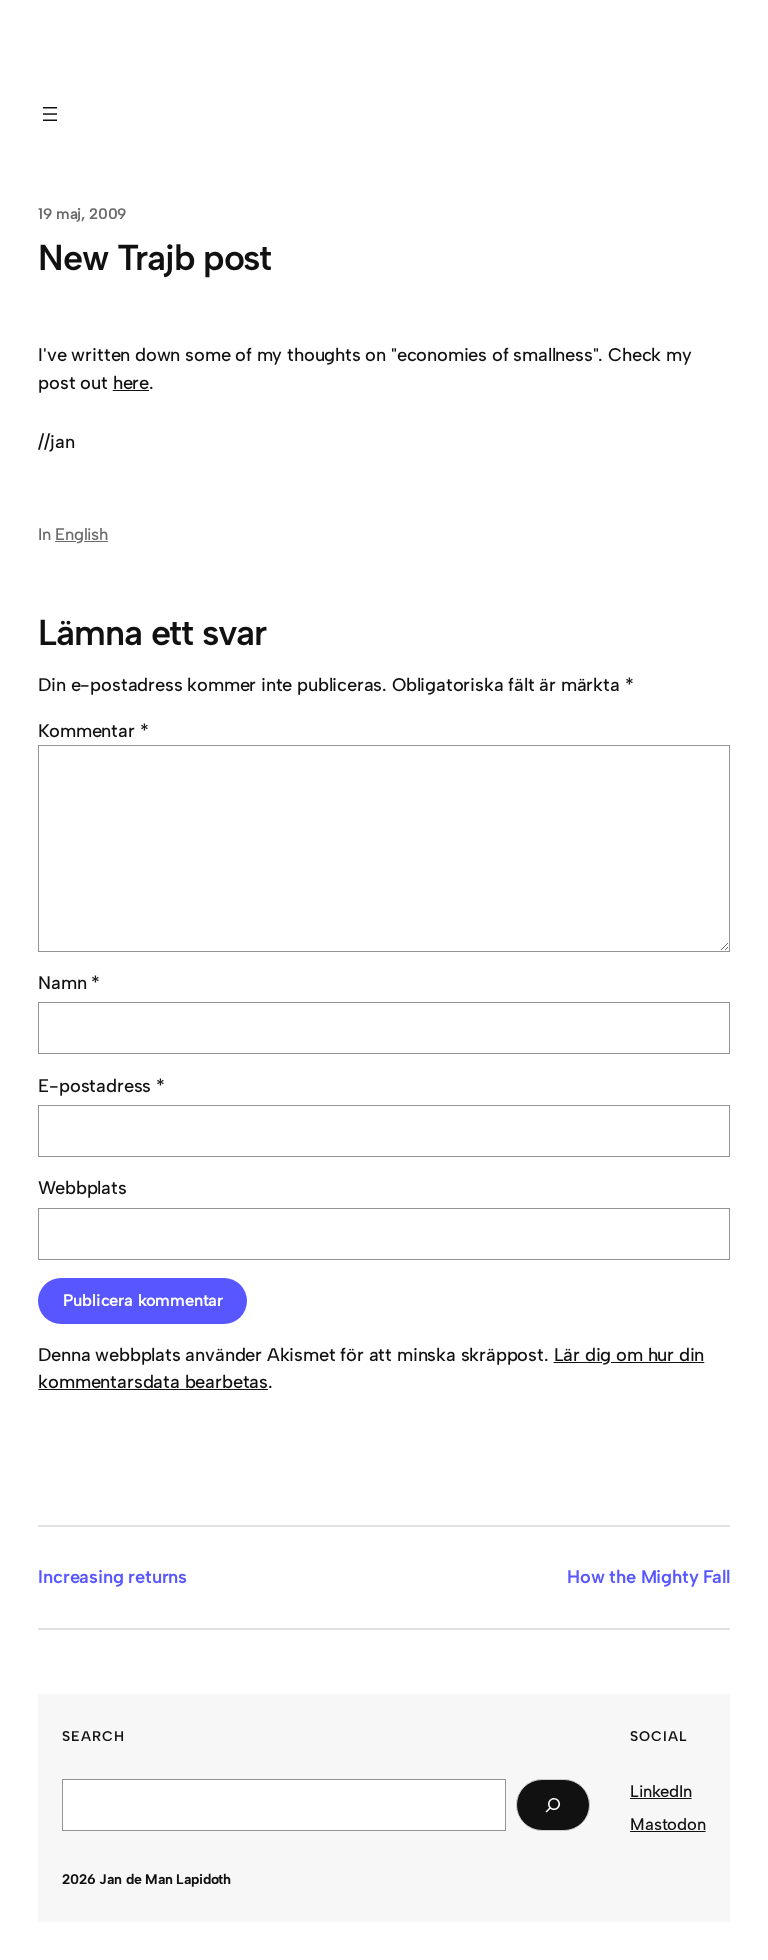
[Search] (553, 1805)
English (81, 534)
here (131, 383)
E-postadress (101, 1086)
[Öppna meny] (50, 114)
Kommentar (93, 731)
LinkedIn (661, 1791)
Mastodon (668, 1824)
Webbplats (82, 1188)
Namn (69, 983)
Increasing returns (112, 1577)
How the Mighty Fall (648, 1577)
